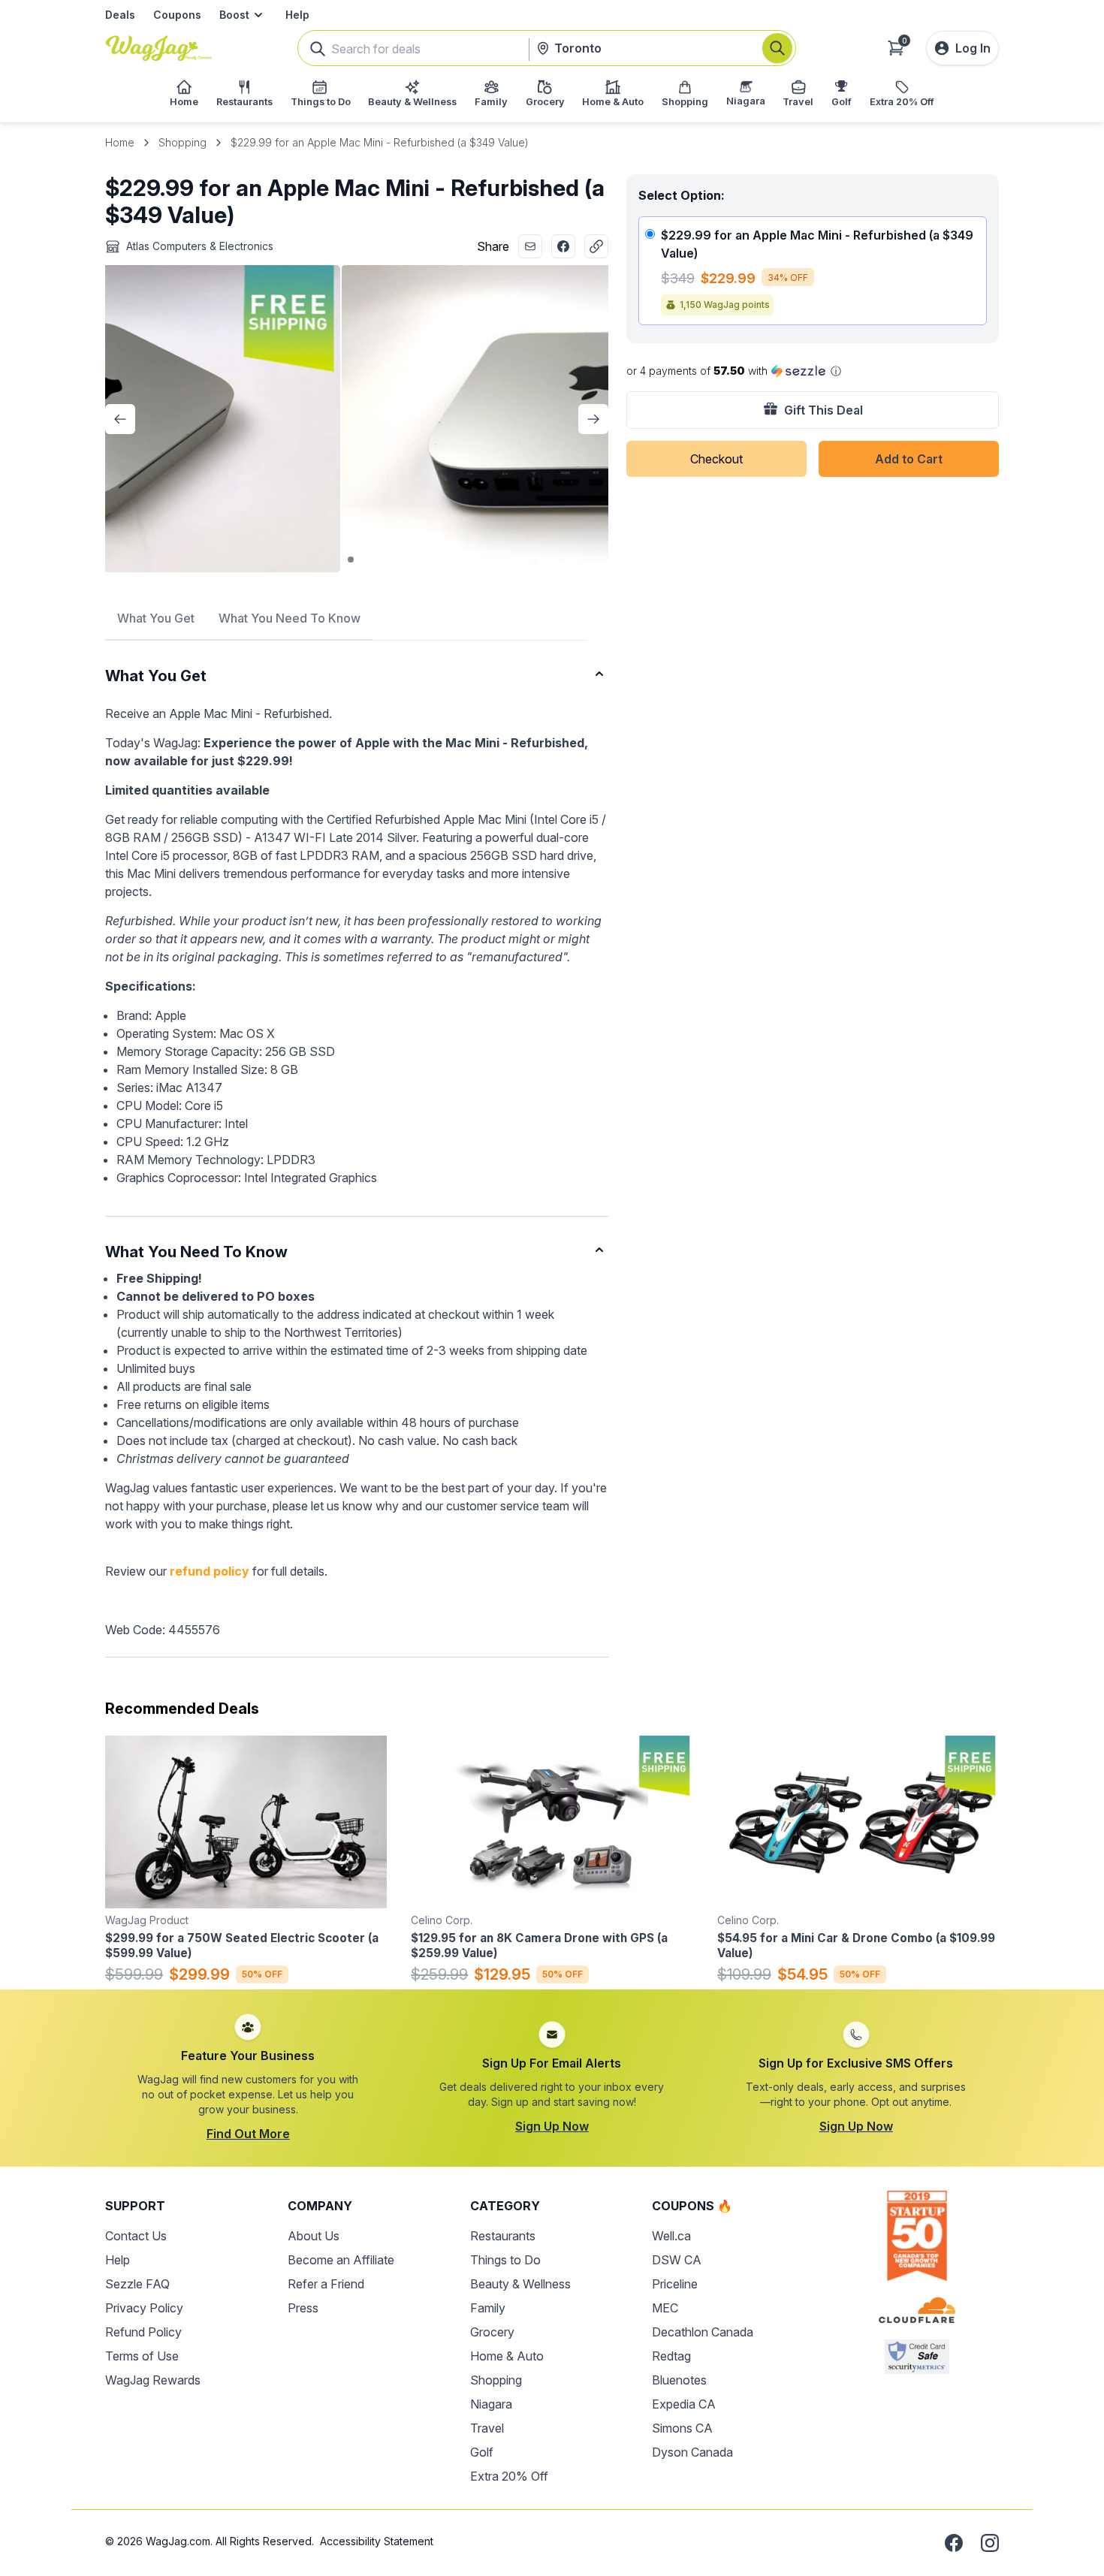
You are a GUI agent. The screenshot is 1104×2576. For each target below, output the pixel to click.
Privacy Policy (144, 2308)
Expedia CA (684, 2404)
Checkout (716, 459)
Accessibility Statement (377, 2541)
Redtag (671, 2356)
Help (297, 15)
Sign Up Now (552, 2126)
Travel (487, 2428)
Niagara (491, 2404)
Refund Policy (143, 2332)
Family (488, 2308)
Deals (120, 15)
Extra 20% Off (509, 2476)
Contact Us (136, 2236)
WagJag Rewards (153, 2380)
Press (303, 2308)
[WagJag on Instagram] (990, 2543)
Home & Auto (507, 2356)
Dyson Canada (692, 2452)
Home (120, 142)
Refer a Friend (326, 2284)
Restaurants (503, 2236)
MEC (665, 2308)
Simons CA (682, 2428)
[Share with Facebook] (563, 246)
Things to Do (505, 2260)
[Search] (777, 48)
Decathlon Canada (703, 2332)
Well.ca (671, 2236)
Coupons (177, 15)
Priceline (675, 2284)
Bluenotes (679, 2380)
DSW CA (677, 2260)
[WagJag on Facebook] (954, 2543)
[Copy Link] (596, 246)
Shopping (182, 142)
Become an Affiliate (341, 2260)
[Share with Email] (530, 246)
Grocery (492, 2332)
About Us (314, 2236)
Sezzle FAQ (137, 2284)
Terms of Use (142, 2356)
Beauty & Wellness (520, 2284)
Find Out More (248, 2134)
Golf (482, 2452)
